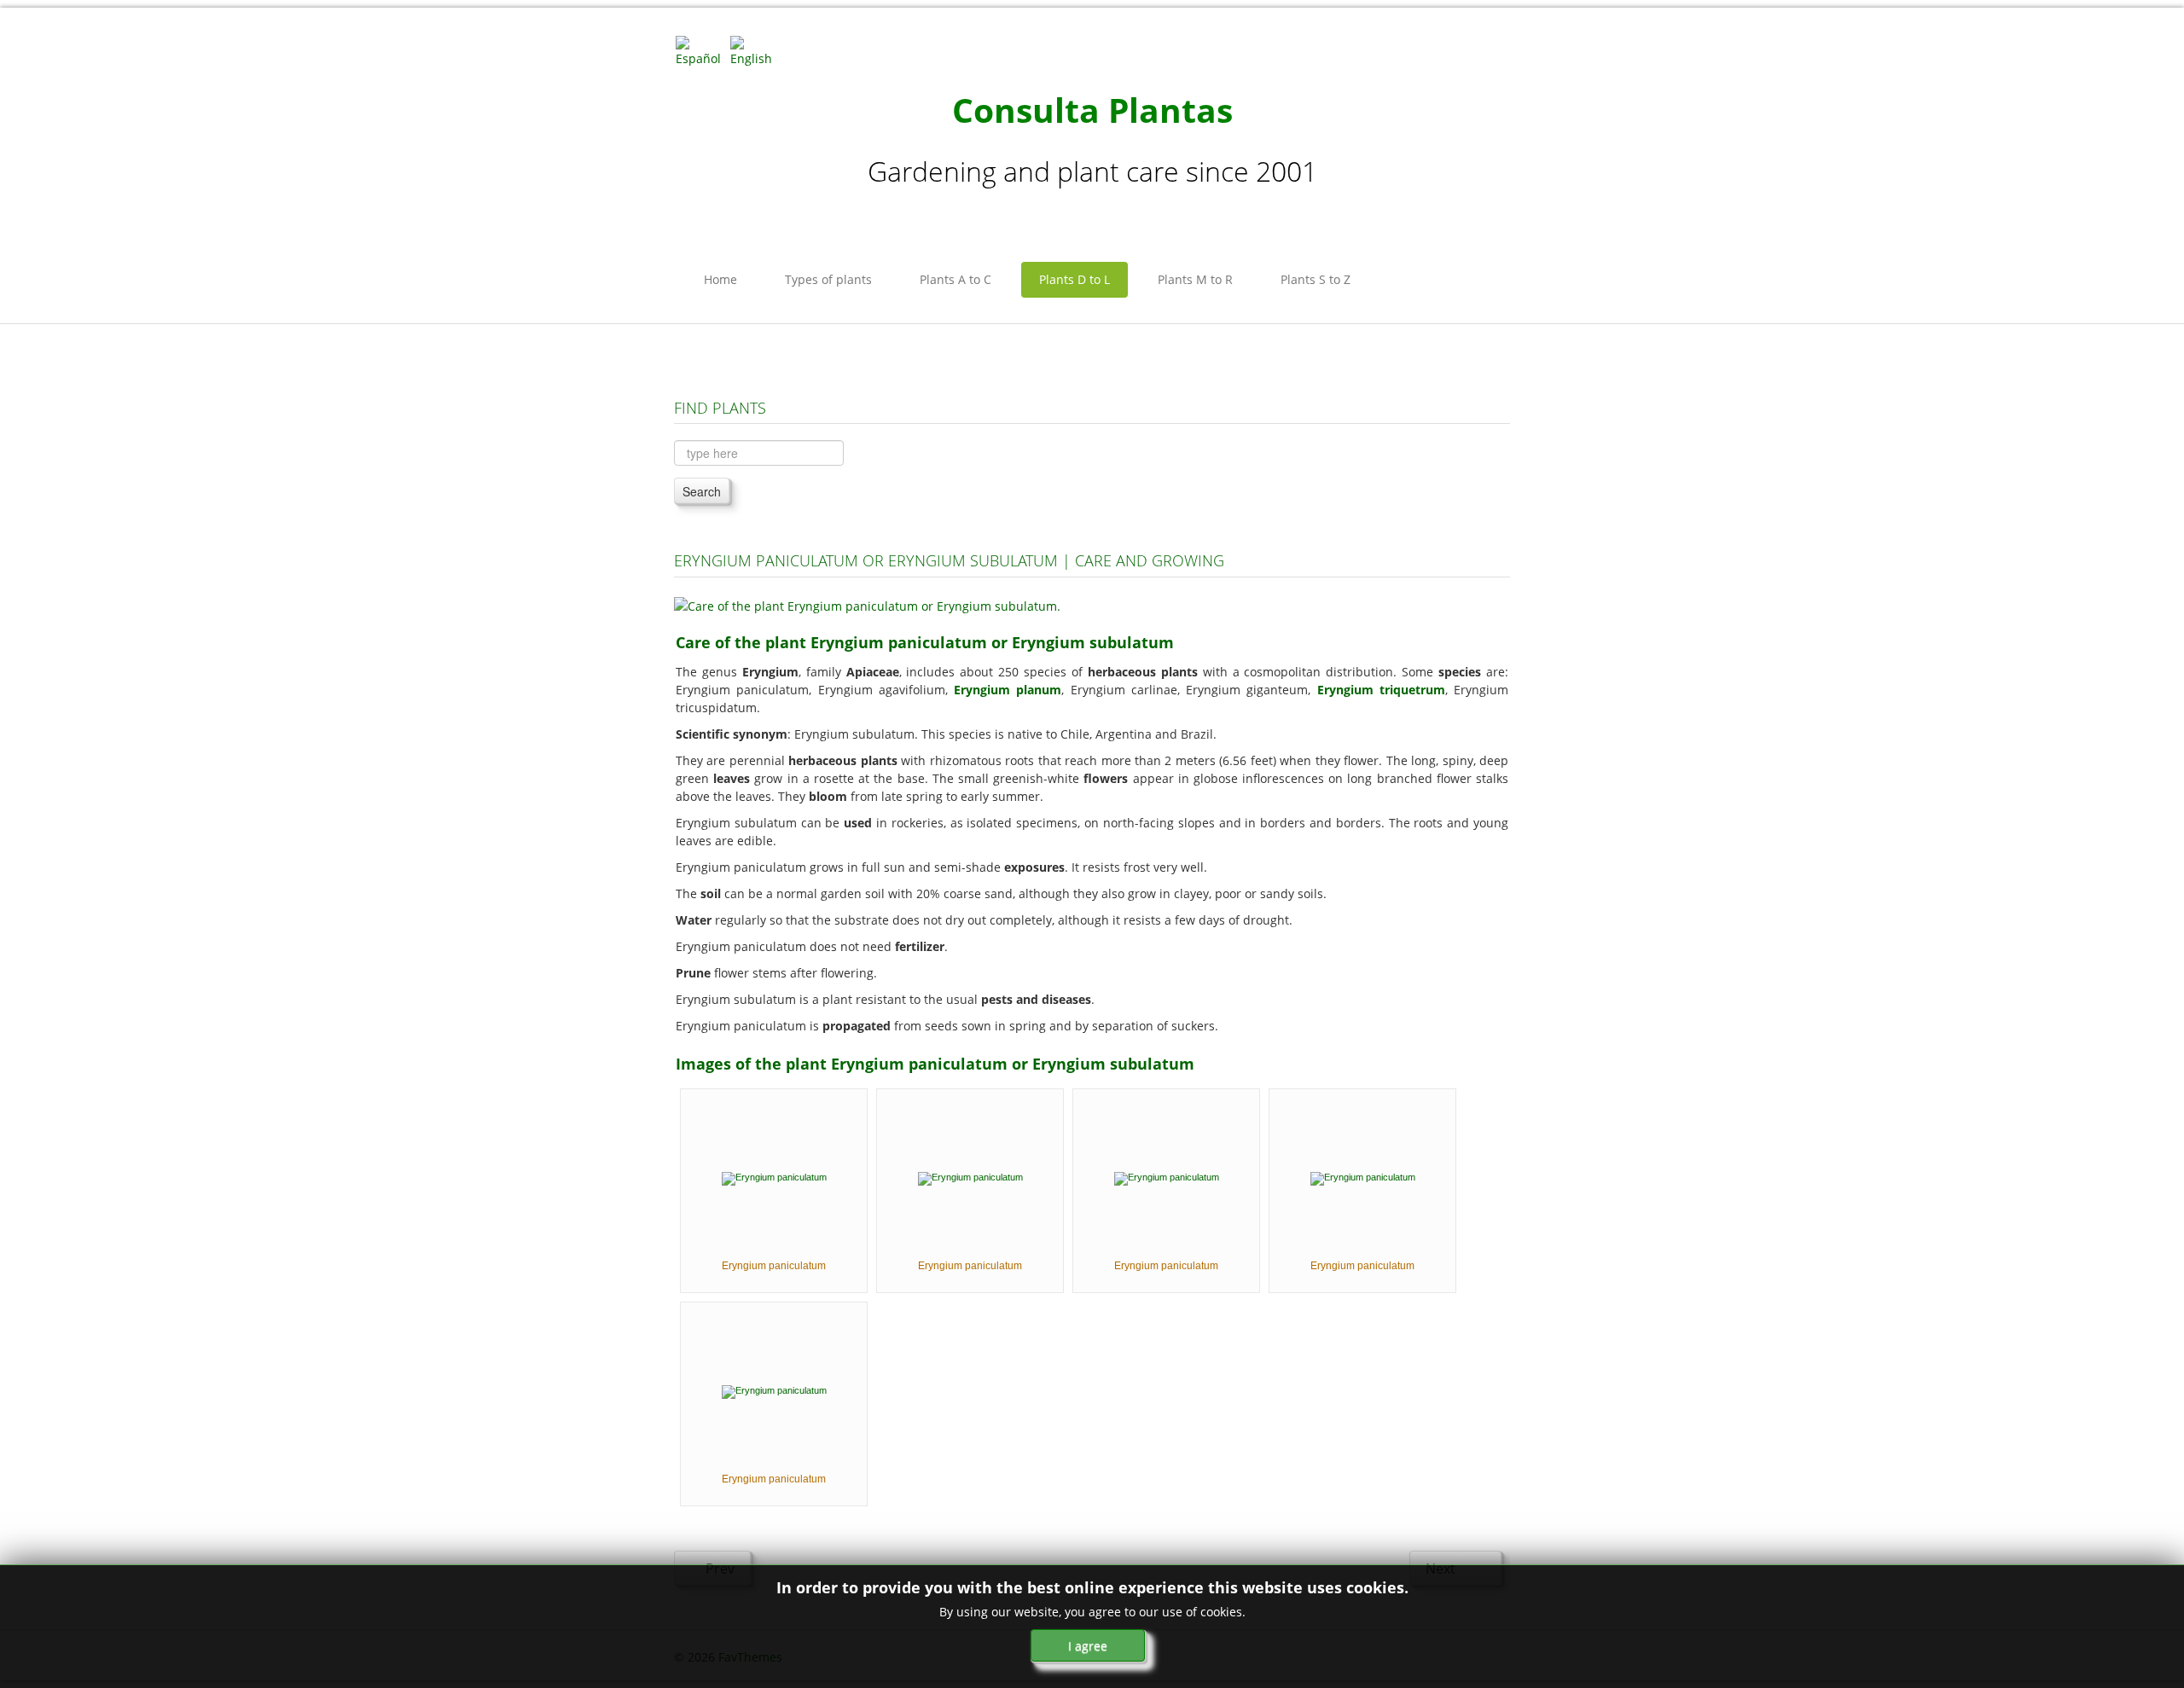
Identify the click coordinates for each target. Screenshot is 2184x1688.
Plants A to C (955, 279)
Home (720, 279)
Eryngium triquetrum (1381, 690)
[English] (756, 50)
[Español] (701, 50)
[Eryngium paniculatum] (774, 1177)
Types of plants (828, 279)
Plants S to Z (1316, 279)
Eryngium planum (1008, 690)
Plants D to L (1075, 279)
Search (702, 491)
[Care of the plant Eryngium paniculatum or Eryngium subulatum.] (867, 604)
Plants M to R (1195, 279)
